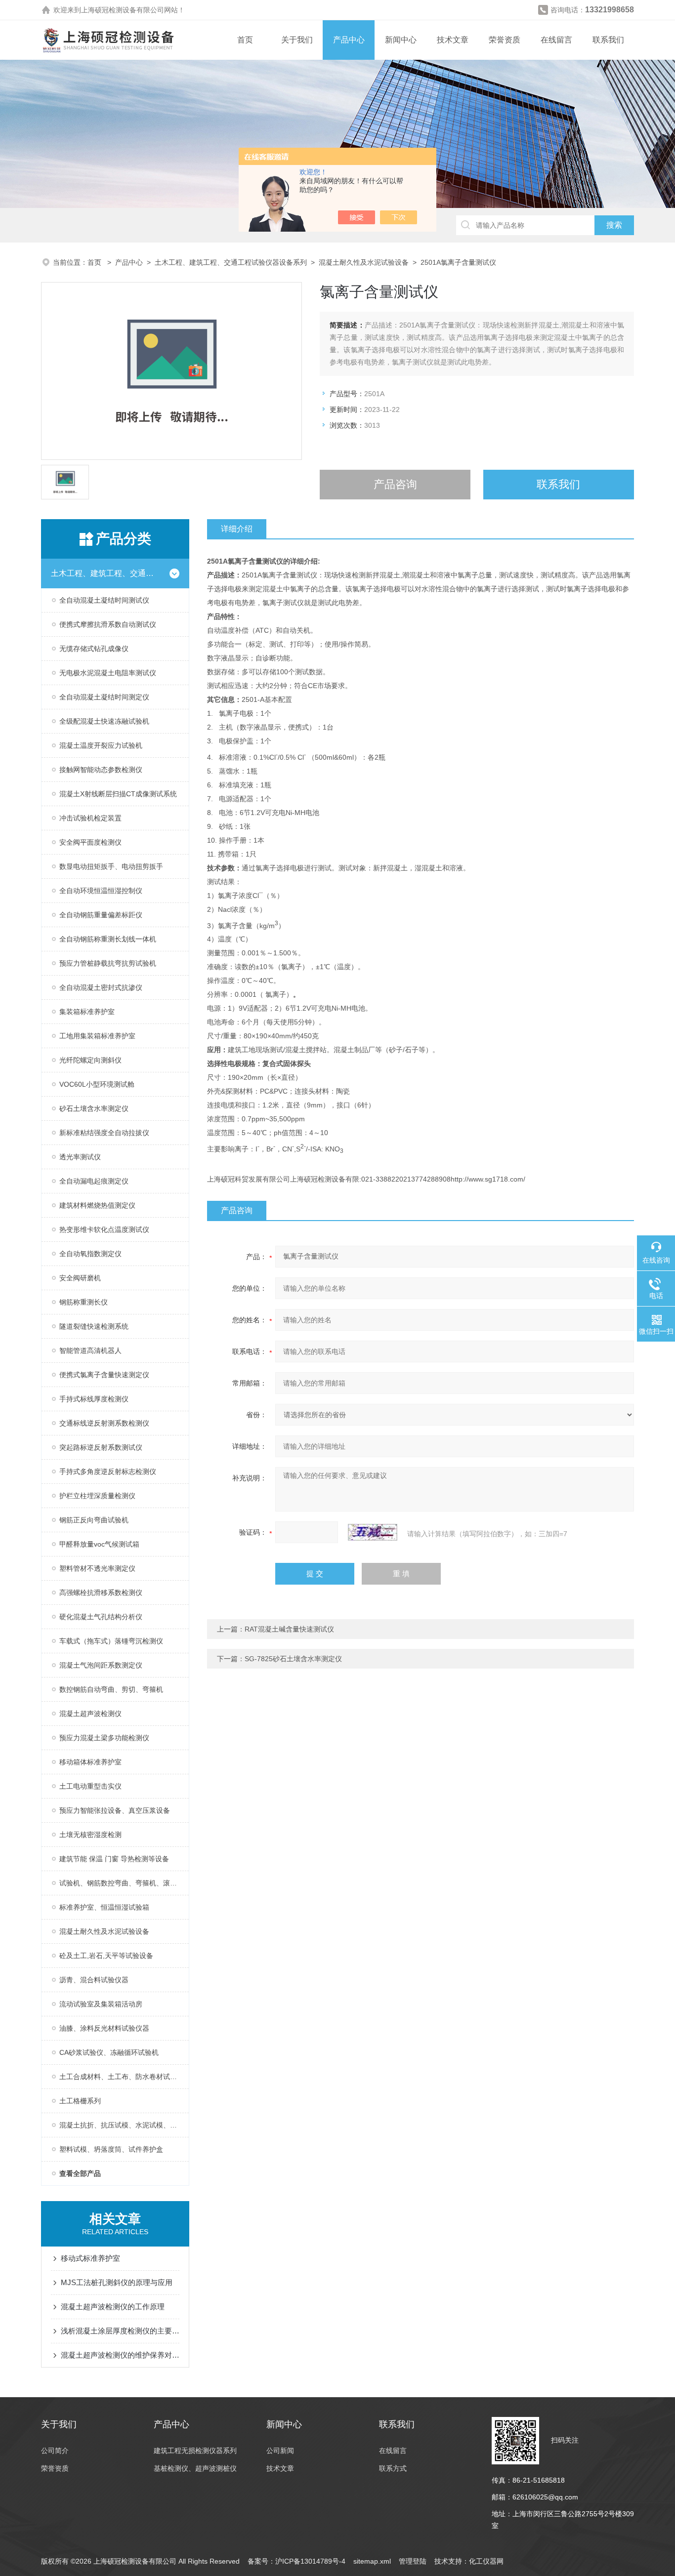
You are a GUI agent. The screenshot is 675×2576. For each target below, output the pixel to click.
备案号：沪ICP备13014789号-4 (296, 2561)
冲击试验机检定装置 (90, 818)
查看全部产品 (80, 2173)
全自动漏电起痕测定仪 (94, 1181)
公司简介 (55, 2451)
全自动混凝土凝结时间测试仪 (104, 600)
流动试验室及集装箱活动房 (101, 2004)
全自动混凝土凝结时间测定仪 (104, 697)
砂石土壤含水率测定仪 (94, 1108)
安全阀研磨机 (80, 1278)
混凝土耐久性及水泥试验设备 (364, 262)
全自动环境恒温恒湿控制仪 (101, 891)
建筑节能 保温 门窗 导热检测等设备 (114, 1859)
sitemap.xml (372, 2561)
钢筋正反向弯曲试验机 (94, 1520)
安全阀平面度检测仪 (90, 842)
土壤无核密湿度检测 (90, 1835)
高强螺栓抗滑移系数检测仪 (101, 1593)
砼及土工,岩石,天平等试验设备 (106, 1956)
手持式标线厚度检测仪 (94, 1399)
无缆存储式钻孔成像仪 (94, 649)
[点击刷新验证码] (373, 1532)
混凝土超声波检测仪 (90, 1714)
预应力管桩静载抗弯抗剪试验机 (108, 963)
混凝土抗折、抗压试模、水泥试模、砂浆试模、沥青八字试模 (124, 2125)
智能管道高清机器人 (90, 1350)
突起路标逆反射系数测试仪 (101, 1447)
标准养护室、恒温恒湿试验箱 (104, 1907)
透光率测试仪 (80, 1157)
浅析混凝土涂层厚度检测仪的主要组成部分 (120, 2331)
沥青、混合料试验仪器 (94, 1980)
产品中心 (349, 40)
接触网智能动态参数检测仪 (101, 770)
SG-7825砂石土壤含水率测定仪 (293, 1659)
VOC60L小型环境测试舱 (97, 1084)
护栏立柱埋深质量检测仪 (97, 1496)
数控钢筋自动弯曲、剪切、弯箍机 (111, 1689)
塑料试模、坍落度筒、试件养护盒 (111, 2149)
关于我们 (297, 40)
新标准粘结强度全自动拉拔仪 (104, 1133)
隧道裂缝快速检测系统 (94, 1326)
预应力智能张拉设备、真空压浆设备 (115, 1810)
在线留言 (556, 40)
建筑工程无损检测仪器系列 (195, 2451)
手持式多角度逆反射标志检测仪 (108, 1472)
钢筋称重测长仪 (84, 1302)
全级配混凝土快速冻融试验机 (104, 721)
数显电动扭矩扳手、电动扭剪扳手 (111, 866)
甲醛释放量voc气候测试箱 (99, 1544)
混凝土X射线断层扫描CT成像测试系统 (118, 794)
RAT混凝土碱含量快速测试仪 (289, 1629)
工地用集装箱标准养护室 (97, 1036)
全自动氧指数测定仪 (90, 1254)
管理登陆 (413, 2561)
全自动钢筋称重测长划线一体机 (108, 939)
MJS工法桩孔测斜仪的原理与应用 (117, 2282)
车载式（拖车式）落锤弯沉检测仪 (111, 1641)
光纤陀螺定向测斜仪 (90, 1060)
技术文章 (453, 40)
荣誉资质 (505, 40)
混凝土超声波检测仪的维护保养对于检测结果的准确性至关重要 (120, 2355)
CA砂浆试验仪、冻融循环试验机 (109, 2052)
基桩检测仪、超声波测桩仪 (195, 2468)
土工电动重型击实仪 (90, 1786)
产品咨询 (395, 484)
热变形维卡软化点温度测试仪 (104, 1229)
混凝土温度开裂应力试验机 (101, 745)
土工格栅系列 (80, 2101)
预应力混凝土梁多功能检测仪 (104, 1738)
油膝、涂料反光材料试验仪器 (104, 2028)
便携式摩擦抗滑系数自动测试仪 (108, 624)
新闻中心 (401, 40)
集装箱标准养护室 (87, 1012)
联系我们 (608, 40)
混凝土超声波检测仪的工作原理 (113, 2307)
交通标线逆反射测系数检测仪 (104, 1423)
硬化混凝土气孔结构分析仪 (101, 1617)
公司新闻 (280, 2451)
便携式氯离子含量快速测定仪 (104, 1375)
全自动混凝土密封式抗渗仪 (101, 987)
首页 (245, 40)
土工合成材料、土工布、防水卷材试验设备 (124, 2077)
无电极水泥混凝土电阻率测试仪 (108, 673)
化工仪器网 (486, 2561)
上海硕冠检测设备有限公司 (123, 10)
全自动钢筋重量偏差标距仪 (101, 915)
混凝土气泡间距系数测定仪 (101, 1665)
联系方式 (393, 2468)
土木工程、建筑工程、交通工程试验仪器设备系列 (231, 262)
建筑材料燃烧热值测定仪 (97, 1205)
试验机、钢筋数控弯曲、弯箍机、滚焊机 (122, 1883)
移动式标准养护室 (90, 2258)
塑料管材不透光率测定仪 (97, 1568)
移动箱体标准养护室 (90, 1762)
